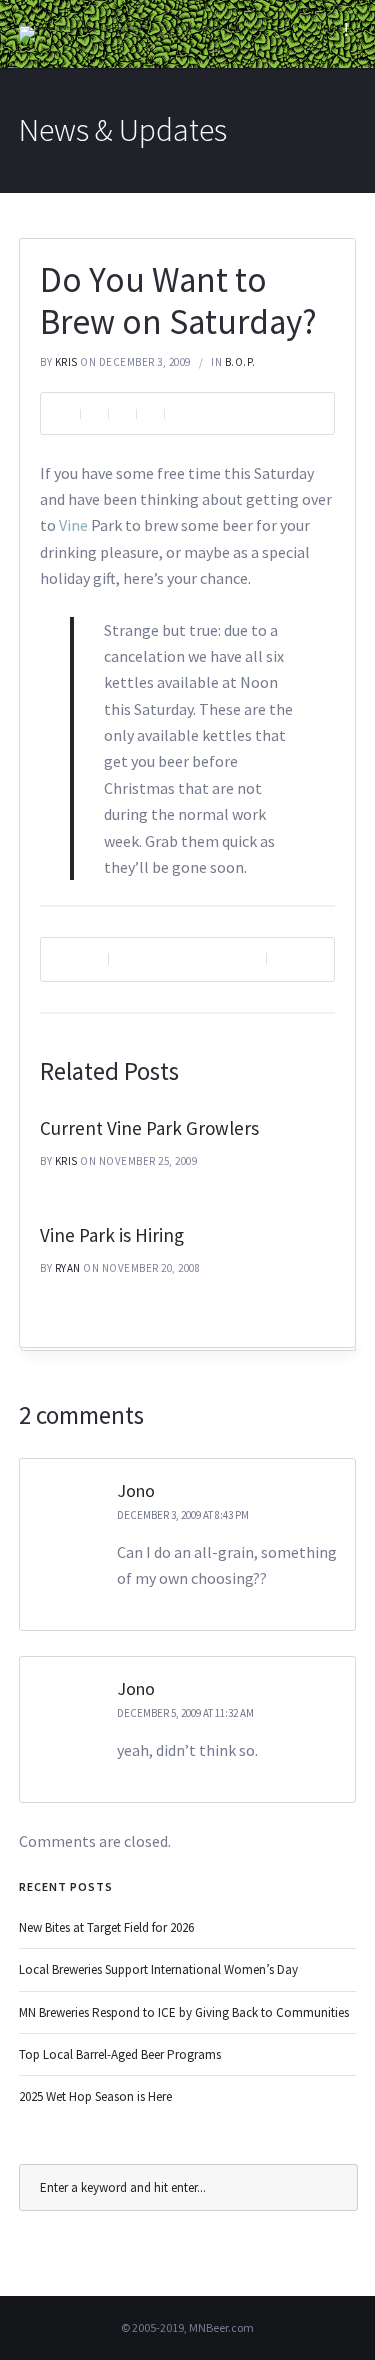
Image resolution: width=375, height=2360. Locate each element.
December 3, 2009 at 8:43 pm (183, 1515)
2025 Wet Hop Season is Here (95, 2096)
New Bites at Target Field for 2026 (106, 1927)
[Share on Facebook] (94, 413)
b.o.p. (240, 362)
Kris (66, 362)
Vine (75, 525)
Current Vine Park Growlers (149, 1128)
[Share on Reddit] (150, 413)
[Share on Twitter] (122, 413)
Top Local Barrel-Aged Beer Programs (120, 2054)
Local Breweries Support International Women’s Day (158, 1969)
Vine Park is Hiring (112, 1235)
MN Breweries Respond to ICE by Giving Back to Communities (184, 2012)
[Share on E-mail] (178, 413)
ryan (68, 1268)
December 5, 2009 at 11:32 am (185, 1713)
